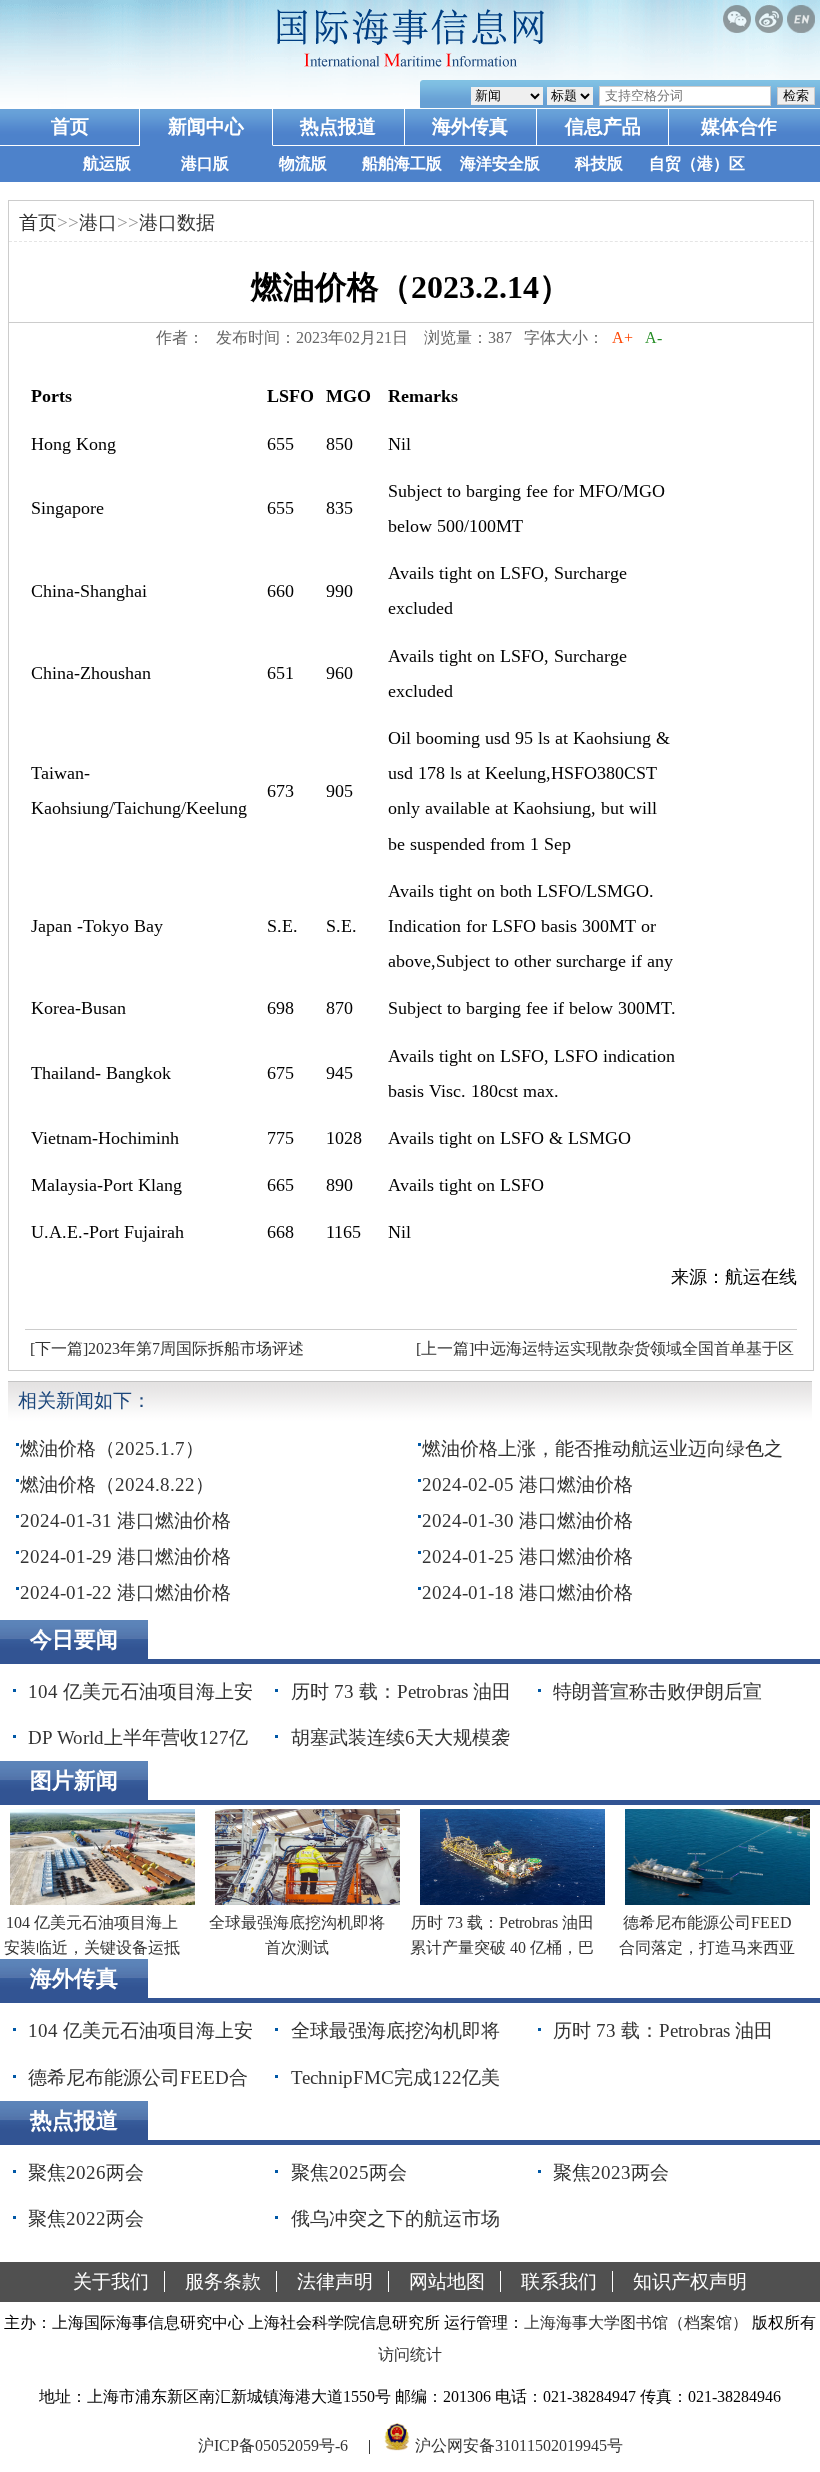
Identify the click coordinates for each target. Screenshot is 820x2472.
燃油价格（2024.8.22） (117, 1484)
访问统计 (410, 2354)
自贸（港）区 (697, 163)
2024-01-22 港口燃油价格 (125, 1592)
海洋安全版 (500, 163)
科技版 (599, 163)
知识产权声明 (690, 2281)
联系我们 (559, 2281)
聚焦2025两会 (349, 2172)
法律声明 (335, 2281)
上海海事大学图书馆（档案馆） (636, 2322)
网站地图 (447, 2281)
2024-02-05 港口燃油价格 (527, 1484)
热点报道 (338, 126)
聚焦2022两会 (86, 2218)
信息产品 (603, 126)
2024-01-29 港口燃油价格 (125, 1556)
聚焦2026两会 (86, 2172)
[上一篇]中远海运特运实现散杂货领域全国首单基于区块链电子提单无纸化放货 (602, 1354)
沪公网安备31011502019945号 (519, 2445)
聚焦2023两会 (611, 2172)
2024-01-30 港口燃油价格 (527, 1520)
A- (653, 337)
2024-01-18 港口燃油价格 (527, 1592)
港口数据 (177, 222)
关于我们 (111, 2281)
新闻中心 (206, 126)
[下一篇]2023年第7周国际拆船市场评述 (167, 1348)
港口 (98, 222)
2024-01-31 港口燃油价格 (125, 1520)
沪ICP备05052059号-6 (273, 2445)
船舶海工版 (402, 163)
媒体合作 (739, 126)
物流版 (303, 163)
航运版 (107, 163)
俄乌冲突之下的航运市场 (395, 2218)
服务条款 (223, 2281)
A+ (622, 337)
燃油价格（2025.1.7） (112, 1448)
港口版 (205, 163)
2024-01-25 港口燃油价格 (527, 1556)
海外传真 (470, 126)
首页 (70, 126)
